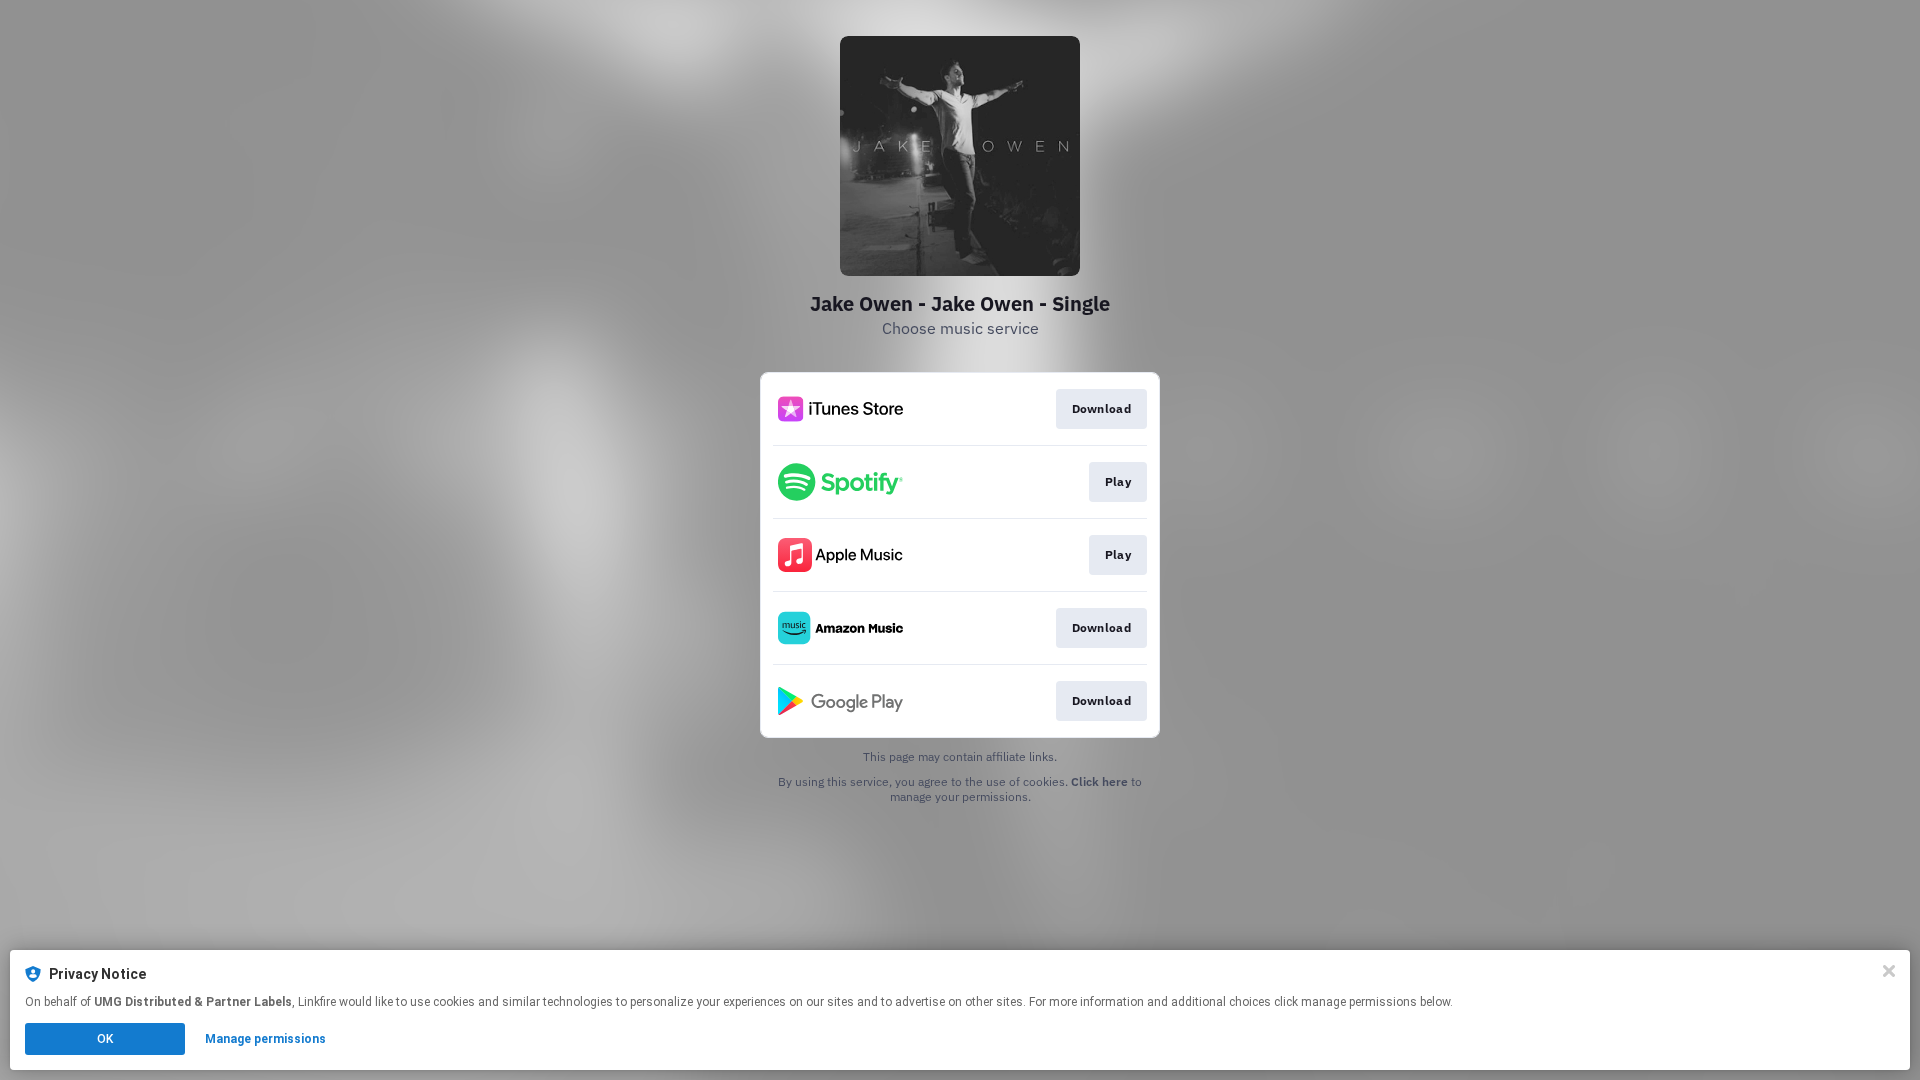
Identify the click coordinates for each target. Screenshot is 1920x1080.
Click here (1099, 781)
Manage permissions (265, 1039)
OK (105, 1039)
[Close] (1889, 971)
